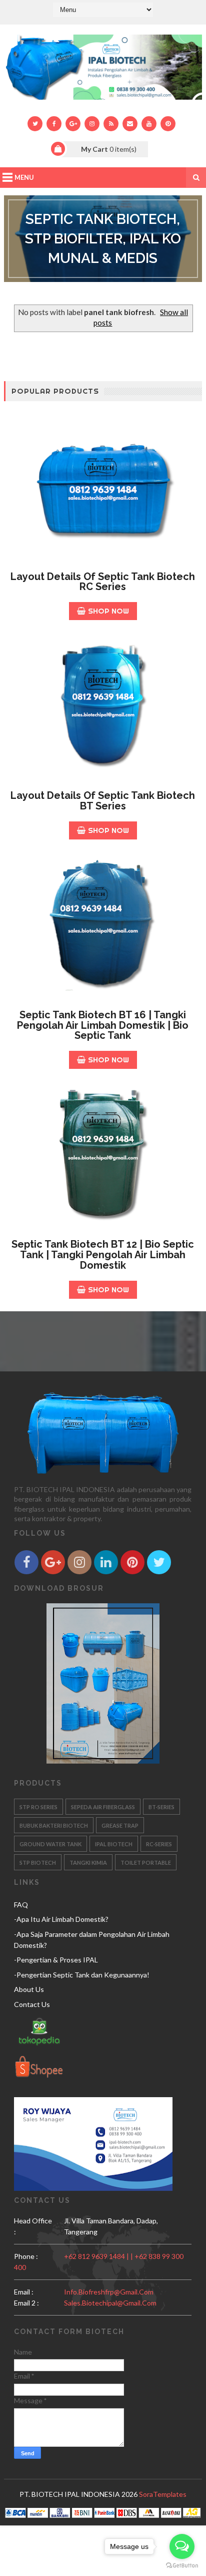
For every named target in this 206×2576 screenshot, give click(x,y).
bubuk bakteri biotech (54, 1825)
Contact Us (32, 2004)
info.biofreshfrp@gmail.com (109, 2292)
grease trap (120, 1825)
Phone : (26, 2256)
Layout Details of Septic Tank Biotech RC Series (103, 582)
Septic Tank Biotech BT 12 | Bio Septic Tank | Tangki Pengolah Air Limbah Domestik (103, 1255)
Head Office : (33, 2226)
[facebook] (54, 124)
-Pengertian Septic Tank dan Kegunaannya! (82, 1975)
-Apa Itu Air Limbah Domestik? (61, 1919)
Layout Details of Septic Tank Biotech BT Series (103, 801)
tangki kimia (88, 1863)
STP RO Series (38, 1807)
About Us (29, 1989)
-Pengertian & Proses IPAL (56, 1960)
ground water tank (50, 1844)
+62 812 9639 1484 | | (99, 2256)
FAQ (21, 1905)
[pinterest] (168, 124)
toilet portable (146, 1863)
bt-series (161, 1807)
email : (24, 2292)
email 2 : (26, 2303)
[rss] (111, 124)
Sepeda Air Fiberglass (103, 1807)
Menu (24, 177)
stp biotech (38, 1863)
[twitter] (35, 124)
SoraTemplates (163, 2494)
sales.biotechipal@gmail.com (110, 2303)
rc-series (159, 1844)
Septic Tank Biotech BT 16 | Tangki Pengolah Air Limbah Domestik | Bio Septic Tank (103, 1025)
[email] (130, 124)
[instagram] (92, 124)
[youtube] (149, 124)
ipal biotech (114, 1844)
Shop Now (108, 611)
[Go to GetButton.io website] (182, 2566)
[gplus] (73, 124)
